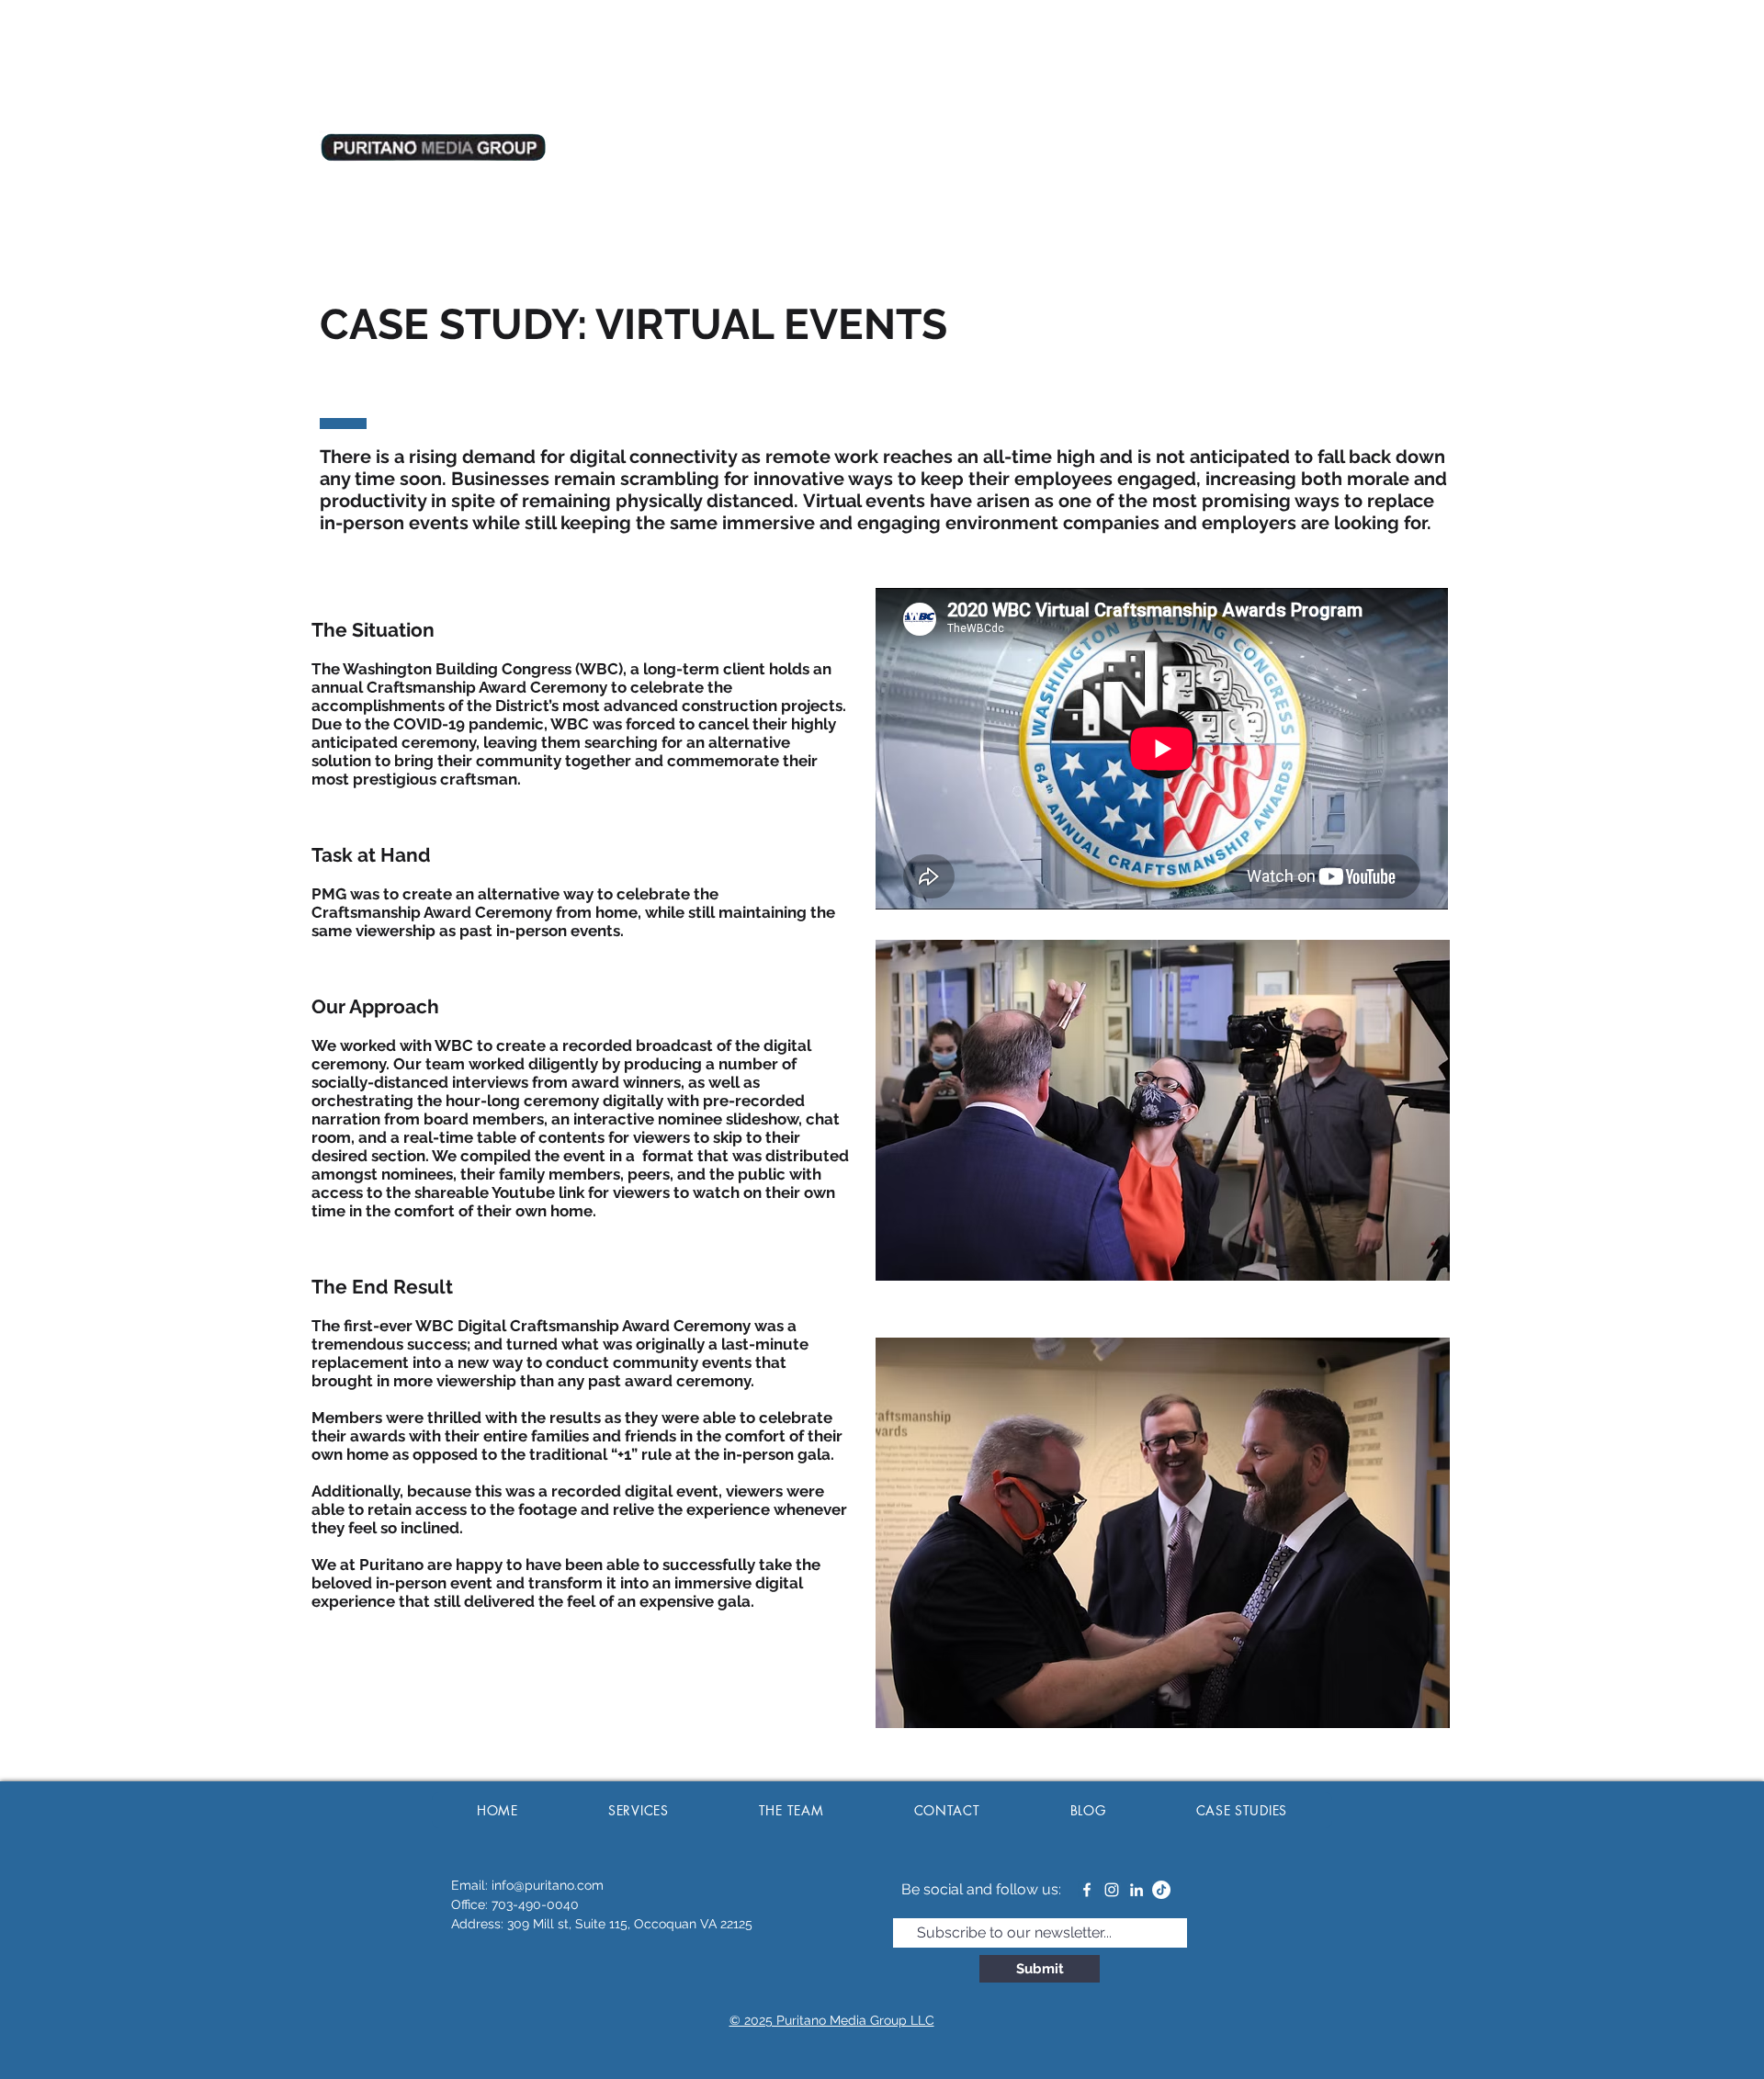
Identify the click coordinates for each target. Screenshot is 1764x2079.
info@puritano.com (548, 1885)
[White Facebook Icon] (1087, 1890)
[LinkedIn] (1136, 1890)
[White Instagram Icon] (1112, 1890)
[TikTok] (1161, 1890)
